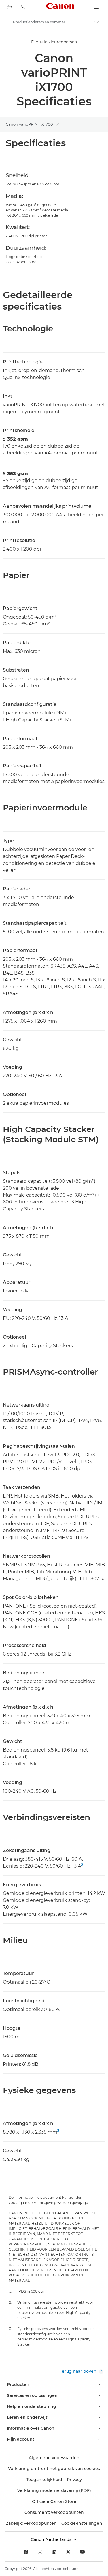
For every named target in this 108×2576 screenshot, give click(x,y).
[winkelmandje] (9, 7)
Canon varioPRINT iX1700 (29, 124)
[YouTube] (82, 2552)
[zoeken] (23, 7)
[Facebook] (26, 2552)
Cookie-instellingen (82, 2523)
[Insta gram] (40, 2552)
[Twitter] (68, 2552)
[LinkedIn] (54, 2552)
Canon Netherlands (52, 2539)
